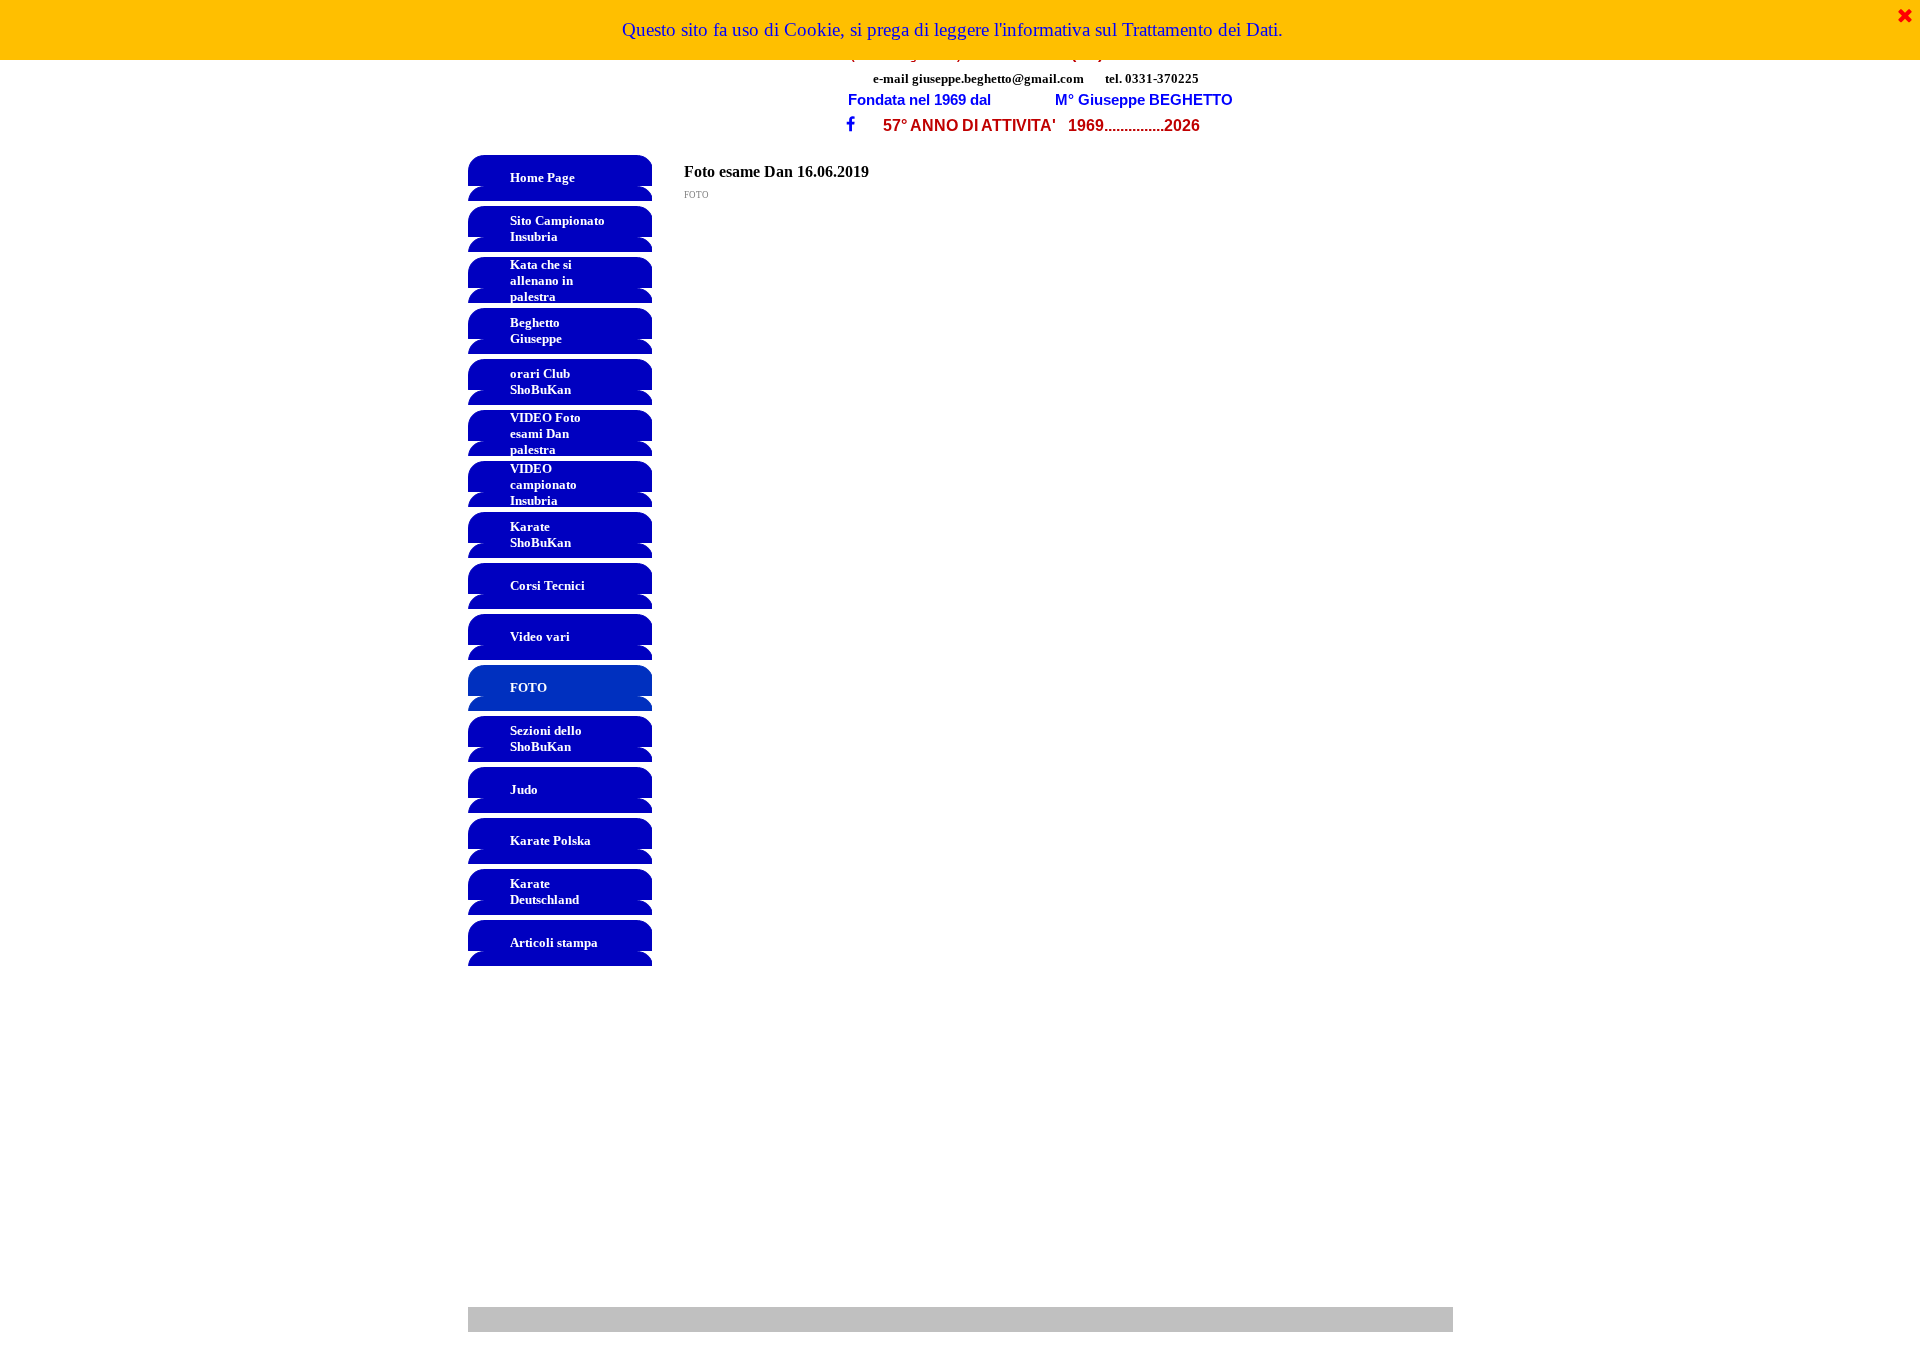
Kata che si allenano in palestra (541, 280)
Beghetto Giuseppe (536, 330)
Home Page (542, 177)
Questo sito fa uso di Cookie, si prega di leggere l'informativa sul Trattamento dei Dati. (952, 29)
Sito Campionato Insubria (557, 228)
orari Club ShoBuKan (540, 381)
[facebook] (850, 123)
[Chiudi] (1905, 17)
